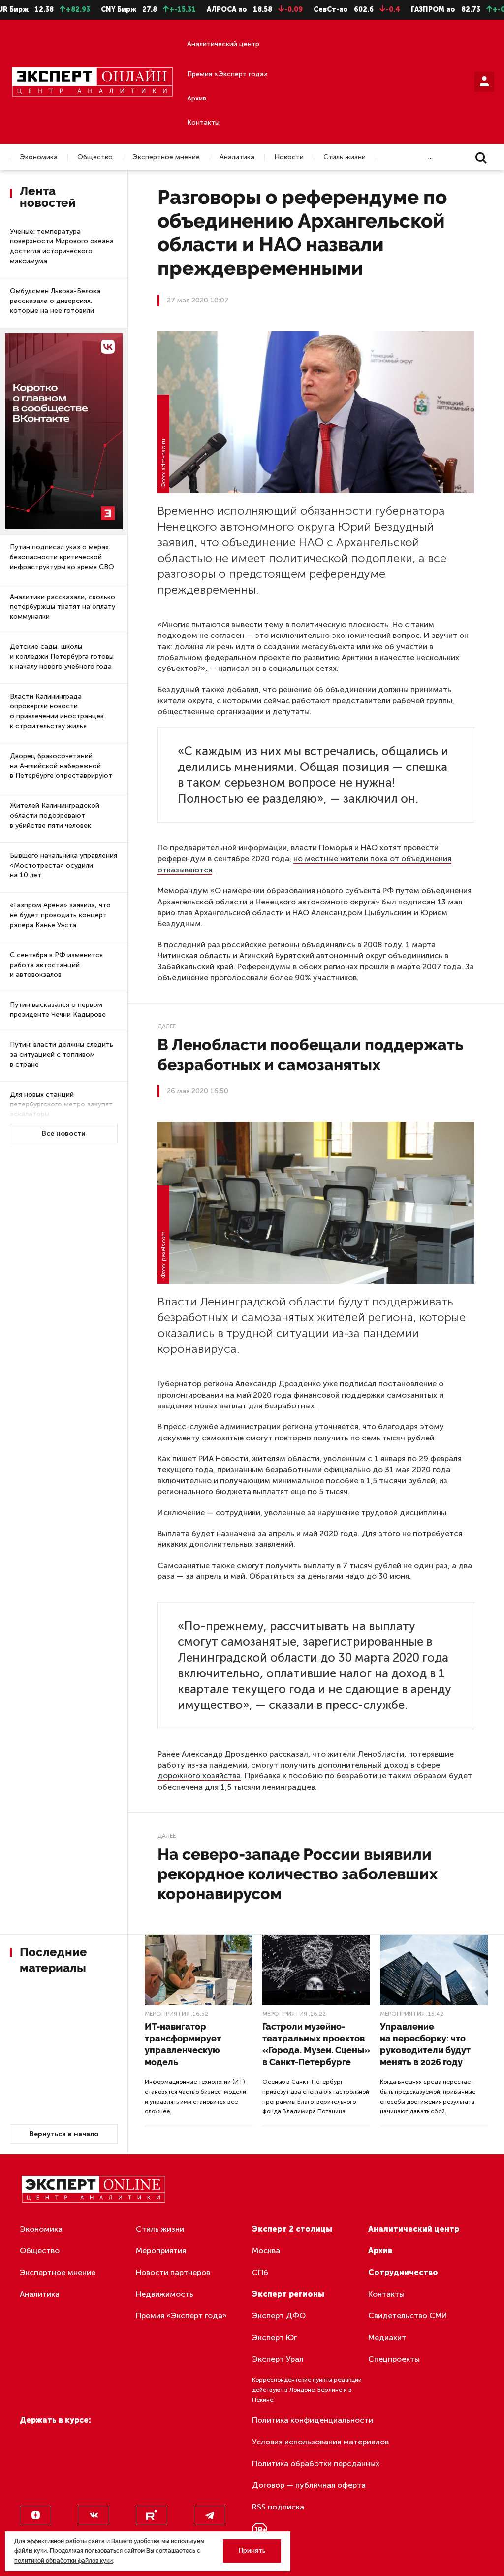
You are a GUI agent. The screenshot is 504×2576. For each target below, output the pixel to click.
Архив (197, 98)
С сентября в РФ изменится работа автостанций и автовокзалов (56, 965)
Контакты (203, 122)
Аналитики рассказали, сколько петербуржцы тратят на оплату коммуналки (63, 607)
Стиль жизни (345, 157)
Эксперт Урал (278, 2359)
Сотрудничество (403, 2272)
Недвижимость (165, 2294)
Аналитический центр (223, 44)
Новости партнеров (173, 2272)
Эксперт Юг (274, 2337)
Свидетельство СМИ (408, 2316)
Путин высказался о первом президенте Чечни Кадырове (58, 1010)
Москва (266, 2251)
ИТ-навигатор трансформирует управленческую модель (183, 2044)
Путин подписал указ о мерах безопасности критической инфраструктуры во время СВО (62, 557)
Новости (289, 157)
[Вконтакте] (94, 2515)
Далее (167, 1026)
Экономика (39, 157)
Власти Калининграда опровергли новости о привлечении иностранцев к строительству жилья (57, 711)
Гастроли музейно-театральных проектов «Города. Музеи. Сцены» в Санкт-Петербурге (316, 2044)
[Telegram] (210, 2515)
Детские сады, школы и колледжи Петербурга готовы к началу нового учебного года (62, 656)
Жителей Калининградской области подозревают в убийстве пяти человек (55, 816)
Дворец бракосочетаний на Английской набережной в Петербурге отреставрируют (61, 766)
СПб (260, 2272)
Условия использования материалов (320, 2442)
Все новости (64, 1133)
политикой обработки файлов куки (63, 2561)
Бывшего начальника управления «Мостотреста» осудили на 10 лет (63, 865)
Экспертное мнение (166, 157)
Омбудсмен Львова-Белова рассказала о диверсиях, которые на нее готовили (55, 301)
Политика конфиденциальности (313, 2420)
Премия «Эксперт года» (227, 74)
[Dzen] (35, 2515)
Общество (95, 157)
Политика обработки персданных (316, 2463)
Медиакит (387, 2337)
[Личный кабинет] (484, 82)
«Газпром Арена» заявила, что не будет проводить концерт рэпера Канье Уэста (60, 915)
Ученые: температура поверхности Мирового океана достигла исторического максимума (62, 246)
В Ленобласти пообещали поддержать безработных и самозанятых (310, 1054)
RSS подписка (278, 2507)
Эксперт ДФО (279, 2316)
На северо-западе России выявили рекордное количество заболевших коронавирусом (298, 1874)
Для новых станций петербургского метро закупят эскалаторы (61, 1104)
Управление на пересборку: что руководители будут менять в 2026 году (425, 2044)
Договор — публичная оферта (309, 2485)
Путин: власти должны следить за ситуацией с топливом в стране (62, 1054)
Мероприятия (167, 2014)
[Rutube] (152, 2515)
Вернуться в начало (64, 2134)
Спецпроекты (394, 2359)
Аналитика (237, 157)
